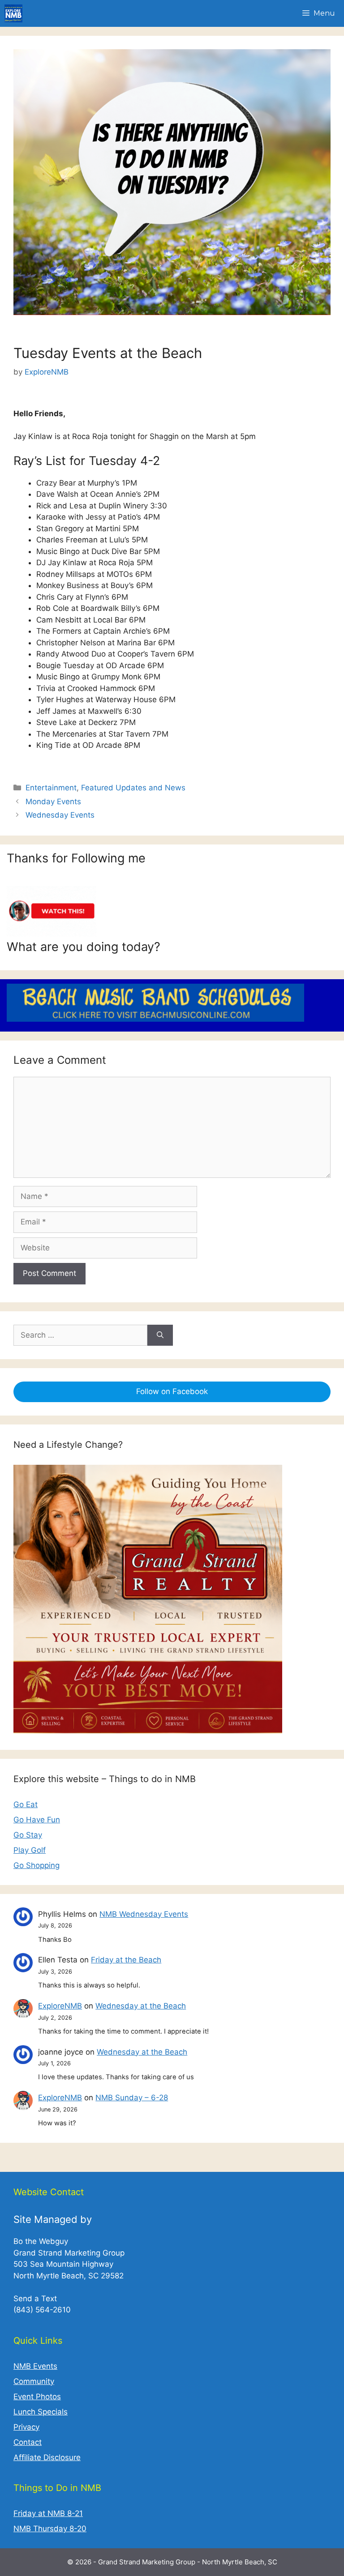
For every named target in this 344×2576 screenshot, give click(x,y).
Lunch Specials (41, 2412)
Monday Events (53, 802)
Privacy (26, 2427)
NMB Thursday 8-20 (50, 2529)
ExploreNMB (60, 2006)
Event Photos (37, 2397)
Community (34, 2381)
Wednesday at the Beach (141, 2006)
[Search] (160, 1335)
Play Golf (30, 1850)
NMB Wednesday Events (144, 1914)
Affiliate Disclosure (47, 2457)
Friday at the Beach (126, 1960)
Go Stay (28, 1835)
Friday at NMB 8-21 (48, 2513)
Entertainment (51, 788)
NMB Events (35, 2366)
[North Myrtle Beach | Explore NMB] (13, 13)
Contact (28, 2442)
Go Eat (26, 1804)
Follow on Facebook (172, 1391)
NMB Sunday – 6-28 (132, 2098)
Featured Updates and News (133, 788)
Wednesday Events (60, 815)
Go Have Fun (37, 1820)
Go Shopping (37, 1865)
